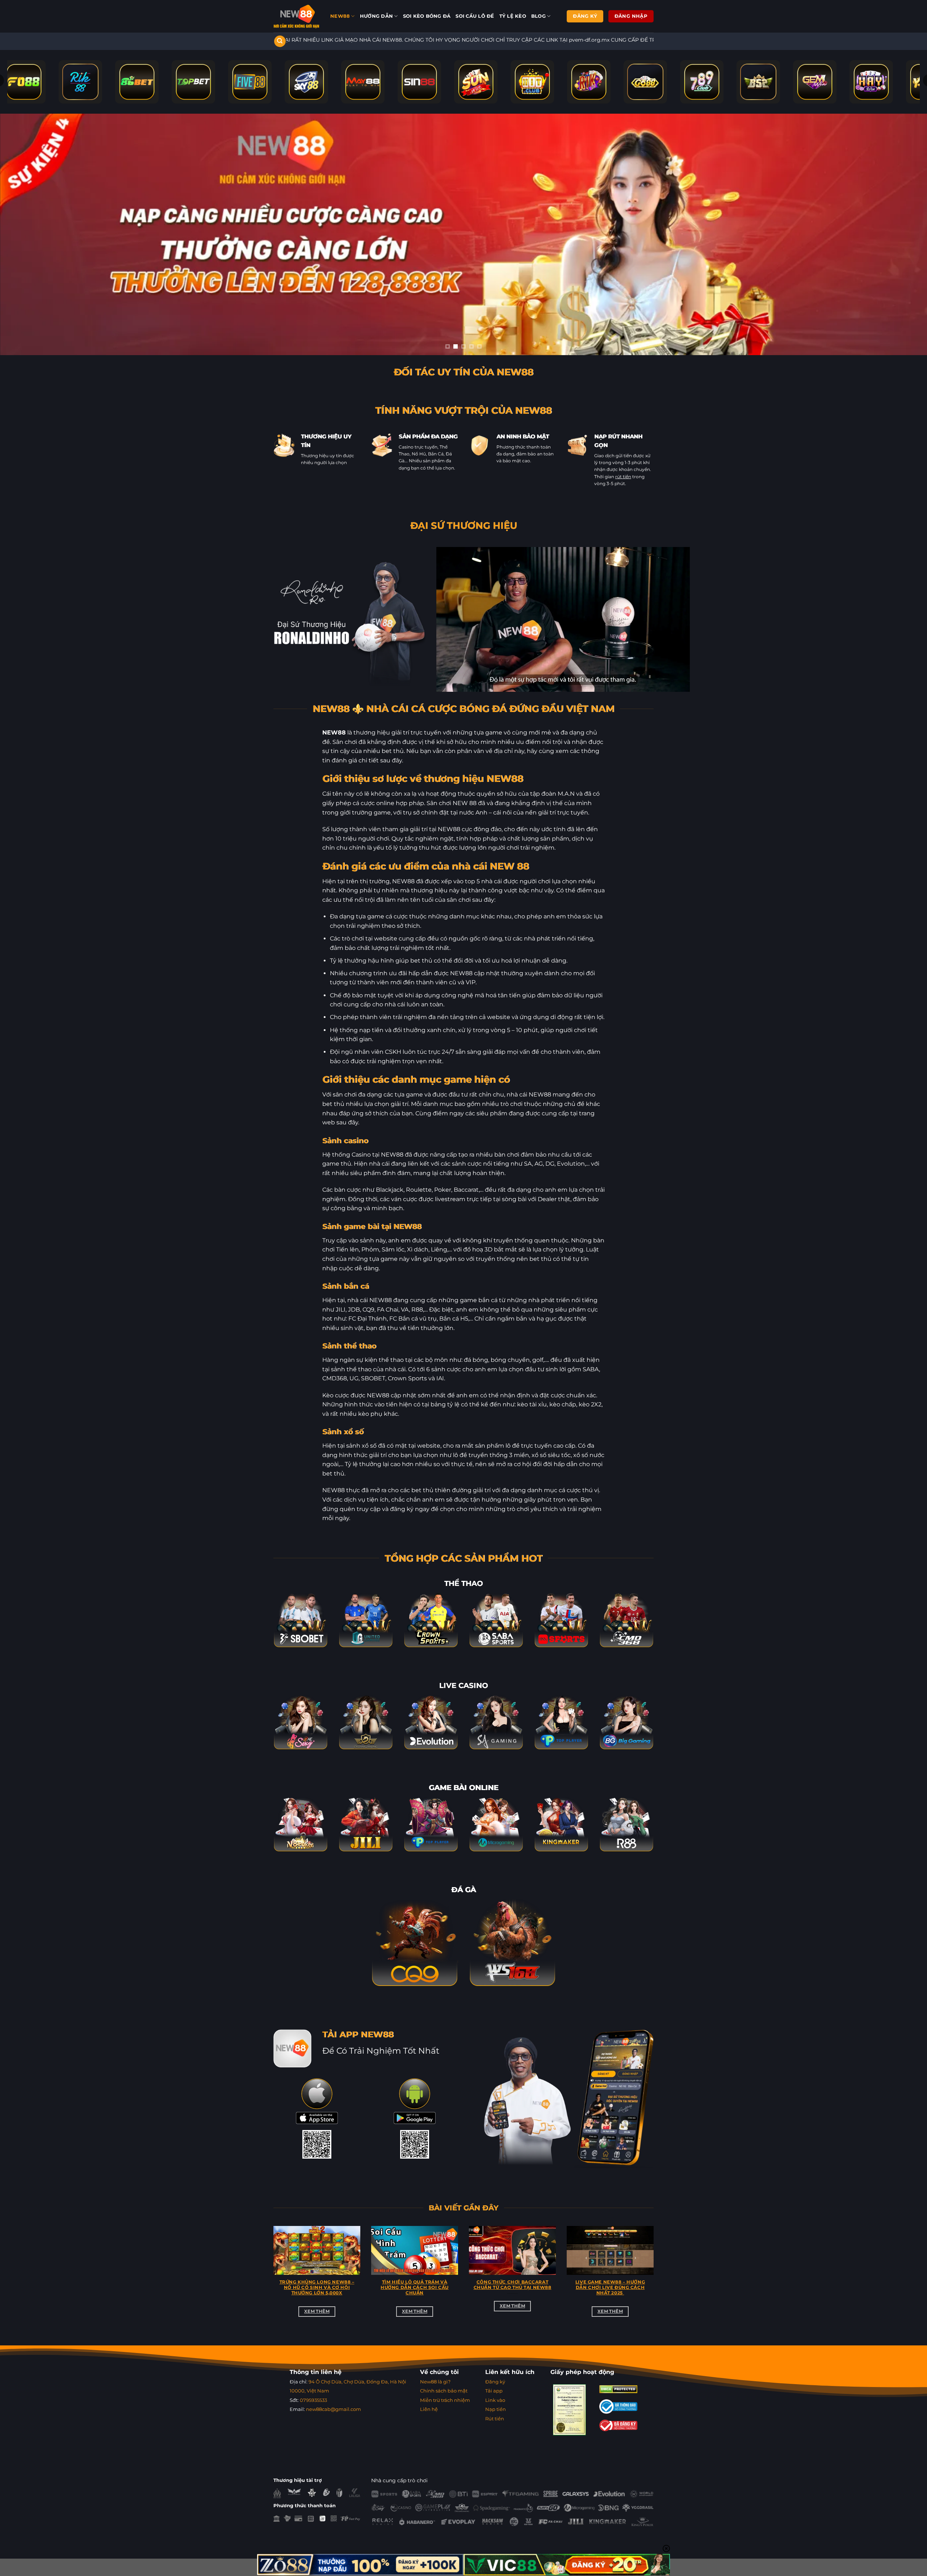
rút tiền (623, 477)
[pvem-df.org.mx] (296, 16)
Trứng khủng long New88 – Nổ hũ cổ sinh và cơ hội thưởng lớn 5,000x (317, 2287)
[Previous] (272, 2280)
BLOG (538, 16)
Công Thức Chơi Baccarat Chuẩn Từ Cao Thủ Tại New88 (513, 2285)
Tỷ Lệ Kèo (513, 16)
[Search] (280, 41)
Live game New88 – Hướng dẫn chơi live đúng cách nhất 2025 (610, 2287)
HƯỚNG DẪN (376, 16)
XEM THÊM (317, 2311)
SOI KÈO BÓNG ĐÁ (427, 16)
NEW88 (340, 16)
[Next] (655, 2280)
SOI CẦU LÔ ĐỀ (475, 16)
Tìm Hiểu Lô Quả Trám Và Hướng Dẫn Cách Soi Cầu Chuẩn (415, 2287)
